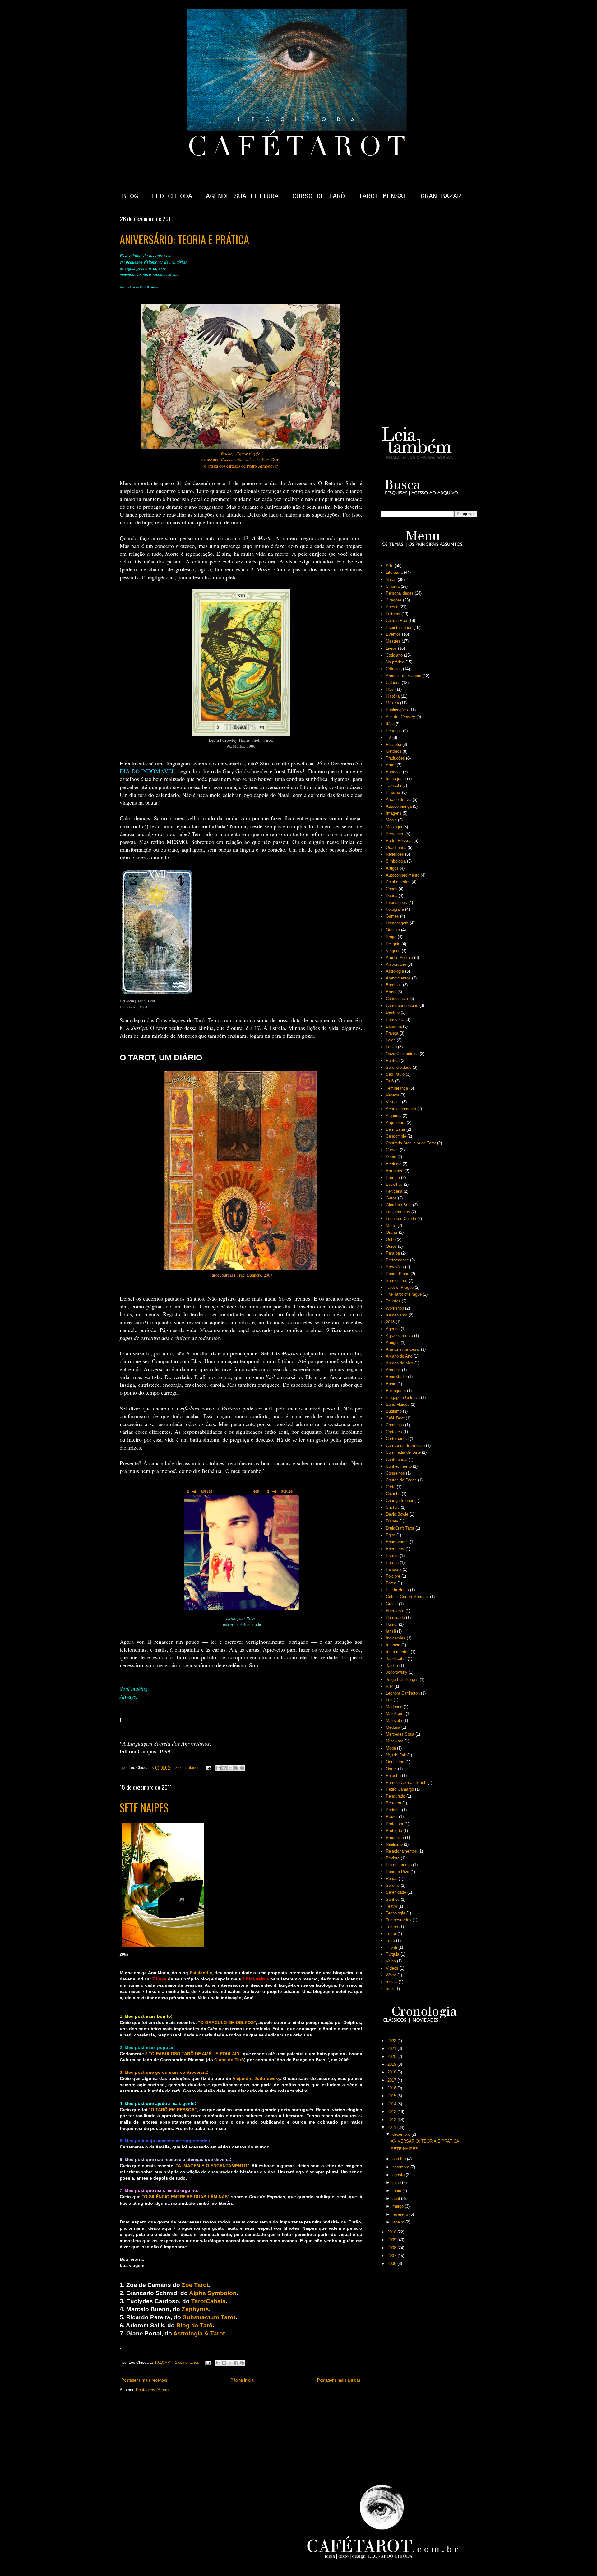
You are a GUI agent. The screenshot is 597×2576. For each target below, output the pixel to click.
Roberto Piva (398, 1872)
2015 (392, 2096)
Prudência (395, 1837)
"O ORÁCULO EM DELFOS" (227, 2022)
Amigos (393, 1342)
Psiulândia (201, 1973)
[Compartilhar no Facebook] (236, 1768)
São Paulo (395, 1074)
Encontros (395, 1549)
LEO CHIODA (172, 196)
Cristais (393, 1507)
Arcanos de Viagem (404, 676)
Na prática (395, 662)
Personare (395, 834)
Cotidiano (394, 655)
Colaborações (398, 882)
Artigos (392, 868)
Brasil (391, 992)
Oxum (391, 1769)
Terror (391, 1934)
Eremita (393, 1178)
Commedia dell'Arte (403, 1452)
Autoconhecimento (403, 875)
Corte (391, 1487)
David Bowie (397, 1514)
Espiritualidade (399, 627)
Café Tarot (395, 1418)
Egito (391, 1535)
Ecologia (394, 1164)
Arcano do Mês (400, 1363)
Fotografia (395, 909)
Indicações (396, 1638)
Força (391, 1583)
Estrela (392, 1556)
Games (392, 916)
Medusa (393, 1727)
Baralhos (394, 985)
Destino (393, 1012)
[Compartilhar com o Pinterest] (242, 1768)
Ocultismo (395, 1762)
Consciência (397, 999)
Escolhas (394, 1184)
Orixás (392, 1232)
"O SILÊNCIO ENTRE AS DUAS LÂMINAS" (186, 2197)
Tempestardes (399, 1920)
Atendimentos (398, 978)
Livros (391, 648)
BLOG (130, 196)
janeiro (399, 2222)
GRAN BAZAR (441, 196)
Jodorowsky (397, 1672)
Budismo (394, 1411)
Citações (394, 600)
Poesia (392, 607)
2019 (392, 2064)
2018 (392, 2072)
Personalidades (400, 593)
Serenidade (396, 1892)
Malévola (394, 1720)
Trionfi (391, 1947)
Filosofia (393, 744)
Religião (393, 944)
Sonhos (393, 1899)
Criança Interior (400, 1501)
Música (392, 703)
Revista (393, 1858)
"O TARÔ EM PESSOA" (173, 2110)
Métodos (394, 751)
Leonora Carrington (403, 1693)
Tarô (390, 1081)
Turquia (393, 1954)
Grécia (392, 1604)
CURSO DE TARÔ (319, 196)
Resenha (394, 731)
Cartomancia (397, 1439)
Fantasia (394, 1569)
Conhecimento (399, 1466)
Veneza (393, 1095)
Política (393, 1061)
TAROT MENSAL (383, 196)
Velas (391, 1961)
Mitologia (394, 827)
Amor (391, 765)
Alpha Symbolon (213, 2293)
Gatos (391, 1198)
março (399, 2206)
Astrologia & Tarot (199, 2333)
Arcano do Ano (399, 1356)
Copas (392, 889)
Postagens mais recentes (144, 2380)
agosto (399, 2175)
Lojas (391, 1040)
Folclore (393, 1576)
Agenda (393, 1329)
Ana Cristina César (403, 1349)
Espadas (394, 772)
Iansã (391, 1631)
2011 (392, 2127)
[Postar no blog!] (224, 1768)
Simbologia (396, 861)
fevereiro (401, 2214)
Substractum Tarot (209, 2317)
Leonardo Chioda (401, 1219)
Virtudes (393, 1102)
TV (389, 738)
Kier (389, 1686)
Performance (397, 1260)
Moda (391, 1748)
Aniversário (396, 964)
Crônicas (394, 669)
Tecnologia (396, 1913)
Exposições (396, 902)
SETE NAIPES (144, 1807)
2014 (392, 2104)
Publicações (397, 710)
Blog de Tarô (194, 2325)
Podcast (393, 1810)
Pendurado (396, 1796)
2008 (392, 2248)
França (392, 1033)
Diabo (391, 1157)
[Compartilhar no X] (230, 1768)
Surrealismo (397, 1281)
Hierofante (395, 1611)
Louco (391, 1047)
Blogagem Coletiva (403, 1398)
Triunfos (393, 1301)
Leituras (393, 614)
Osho (391, 1239)
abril (397, 2198)
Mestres (393, 641)
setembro (401, 2167)
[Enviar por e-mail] (219, 1768)
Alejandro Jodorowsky (256, 2078)
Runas (392, 1879)
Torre (390, 1940)
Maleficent (395, 1714)
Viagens (393, 951)
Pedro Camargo (400, 1789)
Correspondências (402, 1005)
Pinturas (393, 792)
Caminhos (395, 1425)
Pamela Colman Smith (406, 1782)
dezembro (402, 2134)
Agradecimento (399, 1336)
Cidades (393, 683)
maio (397, 2191)
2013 (390, 1322)
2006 (392, 2263)
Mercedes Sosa (400, 1734)
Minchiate (395, 1741)
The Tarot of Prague (404, 1294)
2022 (392, 2041)
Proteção (394, 1831)
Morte (391, 1225)
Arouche (393, 1370)
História (393, 696)
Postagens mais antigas (339, 2380)
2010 (392, 2232)
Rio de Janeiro (399, 1865)
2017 (392, 2080)
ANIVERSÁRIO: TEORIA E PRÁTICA (184, 239)
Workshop (395, 1308)
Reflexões (395, 854)
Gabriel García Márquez (407, 1597)
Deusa (392, 896)
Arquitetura (396, 1122)
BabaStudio (396, 1377)
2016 (392, 2088)
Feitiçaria (394, 1191)
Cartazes (394, 1432)
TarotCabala (208, 2301)
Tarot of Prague (400, 1287)
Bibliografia (396, 1391)
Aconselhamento (401, 1109)
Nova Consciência (402, 1054)
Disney (392, 1521)
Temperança (397, 1088)
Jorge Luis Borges (402, 1679)
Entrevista (395, 1019)
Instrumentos (398, 1652)
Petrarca (393, 1803)
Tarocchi (393, 785)
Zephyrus (194, 2309)
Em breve (395, 1171)
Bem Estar (396, 1129)
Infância (393, 1645)
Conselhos (395, 1473)
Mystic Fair (396, 1755)
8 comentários (187, 1767)
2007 (392, 2256)
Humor (392, 1624)
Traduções (395, 758)
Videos (392, 1968)
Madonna (394, 1707)
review (392, 1982)
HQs (390, 689)
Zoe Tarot (195, 2285)
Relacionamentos (401, 1851)
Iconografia (396, 779)
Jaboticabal (396, 1659)
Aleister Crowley (400, 717)
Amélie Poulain (399, 958)
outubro (400, 2159)
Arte (390, 566)
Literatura (394, 572)
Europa (392, 1562)
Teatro (391, 1906)
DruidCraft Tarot (400, 1528)
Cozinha (393, 1494)
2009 (392, 2240)
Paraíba (393, 1253)
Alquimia (394, 1116)
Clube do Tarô (229, 2060)
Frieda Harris (397, 1590)
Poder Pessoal (399, 841)
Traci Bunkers (249, 1275)
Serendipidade (399, 1067)
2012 (392, 2120)
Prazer (392, 1817)
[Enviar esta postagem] (208, 1767)
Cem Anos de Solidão (405, 1445)
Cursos (392, 1150)
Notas (391, 580)
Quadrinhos (396, 847)
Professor (395, 1824)
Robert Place (398, 1274)
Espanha (394, 1026)
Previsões (395, 1267)
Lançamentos (398, 1212)
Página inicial (242, 2380)
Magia (391, 820)
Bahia (391, 1384)
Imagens (394, 813)
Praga (391, 937)
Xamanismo (397, 1315)
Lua (389, 1700)
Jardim (392, 1665)
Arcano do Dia (399, 799)
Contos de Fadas (401, 1480)
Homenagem (397, 923)
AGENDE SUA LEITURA (242, 196)
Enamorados (397, 1542)
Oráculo (393, 930)
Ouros (391, 1246)
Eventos (393, 634)
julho (397, 2183)
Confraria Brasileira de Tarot (411, 1143)
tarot (390, 1989)
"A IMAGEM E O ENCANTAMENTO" (213, 2166)
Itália (390, 724)
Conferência (397, 1459)
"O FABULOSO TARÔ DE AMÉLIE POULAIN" (195, 2054)
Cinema (393, 586)
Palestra (393, 1776)
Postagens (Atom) (152, 2390)
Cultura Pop (396, 621)
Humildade (395, 1618)
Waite (391, 1975)
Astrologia (395, 971)
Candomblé (396, 1136)
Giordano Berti (399, 1205)
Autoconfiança (399, 806)
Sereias (393, 1885)
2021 (392, 2048)
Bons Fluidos (398, 1404)
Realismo (394, 1844)
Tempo (392, 1927)
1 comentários (187, 2362)
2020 (392, 2057)
